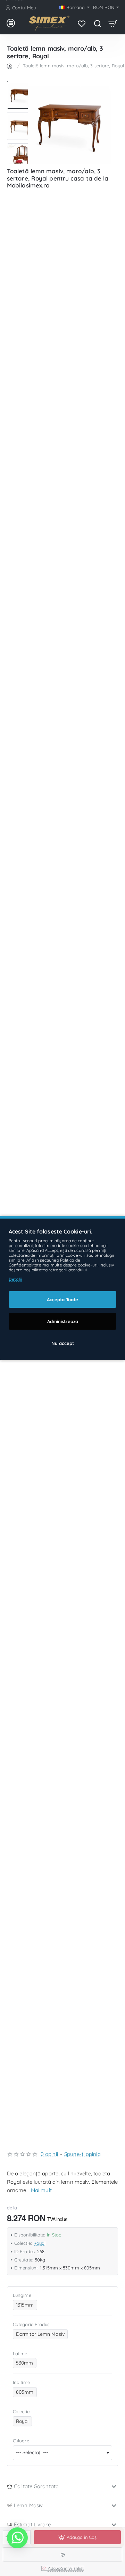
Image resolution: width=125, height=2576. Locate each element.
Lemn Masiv (28, 2505)
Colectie (21, 2411)
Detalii (15, 1279)
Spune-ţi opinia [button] (82, 2154)
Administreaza (63, 1321)
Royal (40, 2243)
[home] (10, 65)
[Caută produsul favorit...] (97, 23)
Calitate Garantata (36, 2486)
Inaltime (21, 2382)
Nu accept (63, 1343)
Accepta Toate (62, 1299)
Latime (20, 2353)
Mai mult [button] (41, 2190)
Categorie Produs (31, 2324)
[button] (21, 84)
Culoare (21, 2441)
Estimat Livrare (32, 2524)
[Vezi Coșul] (113, 23)
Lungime (22, 2295)
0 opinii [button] (49, 2154)
